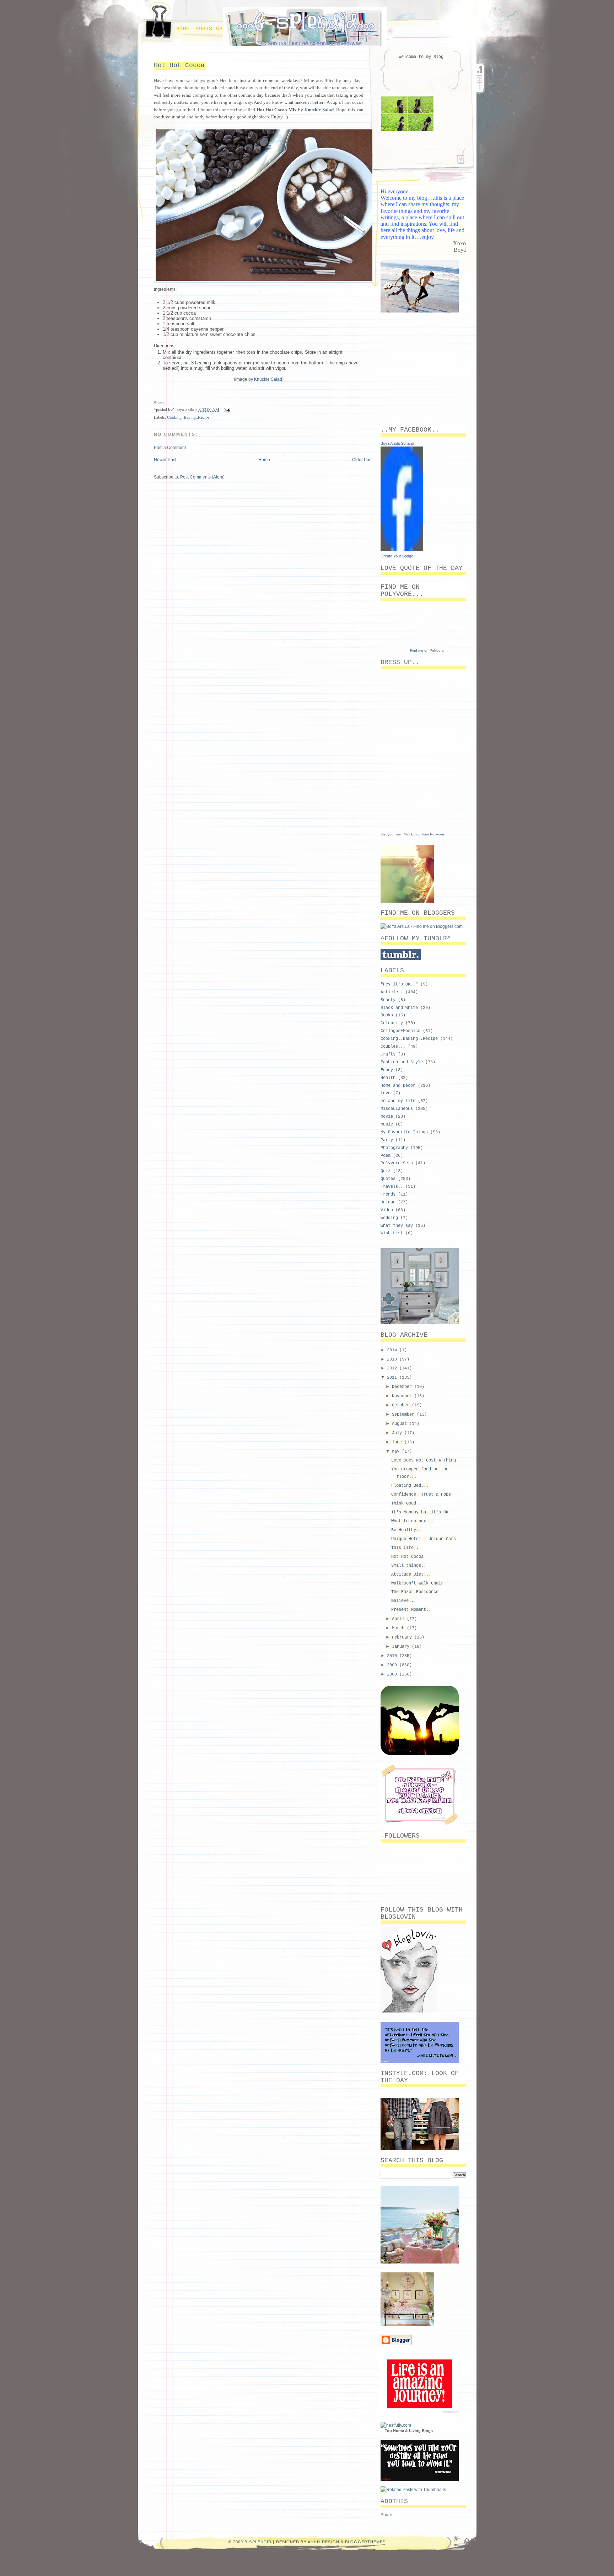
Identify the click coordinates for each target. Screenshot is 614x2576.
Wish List (392, 1233)
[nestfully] (396, 2425)
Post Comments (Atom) (202, 477)
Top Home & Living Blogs (409, 2431)
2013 (393, 1359)
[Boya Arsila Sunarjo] (402, 550)
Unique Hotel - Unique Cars (424, 1539)
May (397, 1452)
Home (183, 29)
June (398, 1442)
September (404, 1415)
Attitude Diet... (411, 1575)
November (403, 1396)
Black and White (399, 1008)
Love (386, 1093)
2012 (393, 1368)
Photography (394, 1148)
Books (387, 1015)
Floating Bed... (410, 1486)
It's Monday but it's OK (420, 1512)
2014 (393, 1350)
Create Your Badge (397, 556)
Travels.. (392, 1187)
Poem (386, 1156)
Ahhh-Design (324, 2542)
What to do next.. (412, 1521)
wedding (389, 1218)
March (399, 1628)
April (399, 1619)
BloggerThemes (365, 2542)
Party (387, 1140)
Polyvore (437, 834)
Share (159, 402)
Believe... (404, 1601)
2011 (393, 1378)
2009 (393, 1665)
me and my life (398, 1101)
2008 (393, 1674)
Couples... (393, 1047)
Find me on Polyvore (427, 650)
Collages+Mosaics (400, 1031)
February (403, 1637)
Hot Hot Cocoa (179, 65)
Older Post (362, 460)
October (402, 1405)
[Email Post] (226, 409)
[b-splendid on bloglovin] (409, 2011)
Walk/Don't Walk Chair (417, 1583)
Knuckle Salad (268, 379)
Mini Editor (412, 834)
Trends (388, 1195)
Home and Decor (398, 1086)
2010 (393, 1656)
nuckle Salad (321, 110)
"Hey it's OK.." (399, 984)
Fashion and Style (402, 1062)
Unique (388, 1202)
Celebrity (392, 1023)
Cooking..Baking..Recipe (188, 417)
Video (387, 1210)
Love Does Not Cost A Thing (424, 1460)
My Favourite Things (404, 1132)
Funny (387, 1070)
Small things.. (409, 1566)
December (403, 1387)
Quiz (386, 1171)
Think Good (404, 1503)
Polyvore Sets (397, 1163)
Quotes (388, 1179)
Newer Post (165, 460)
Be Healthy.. (406, 1530)
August (401, 1424)
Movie (387, 1117)
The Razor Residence (415, 1592)
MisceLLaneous (397, 1109)
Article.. (392, 992)
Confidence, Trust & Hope (421, 1495)
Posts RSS (211, 29)
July (398, 1433)
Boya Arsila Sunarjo (397, 443)
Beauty (388, 1000)
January (402, 1647)
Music (387, 1124)
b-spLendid (258, 2542)
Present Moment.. (411, 1610)
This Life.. (405, 1548)
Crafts (388, 1054)
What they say (397, 1226)
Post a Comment (170, 448)
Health (388, 1078)
